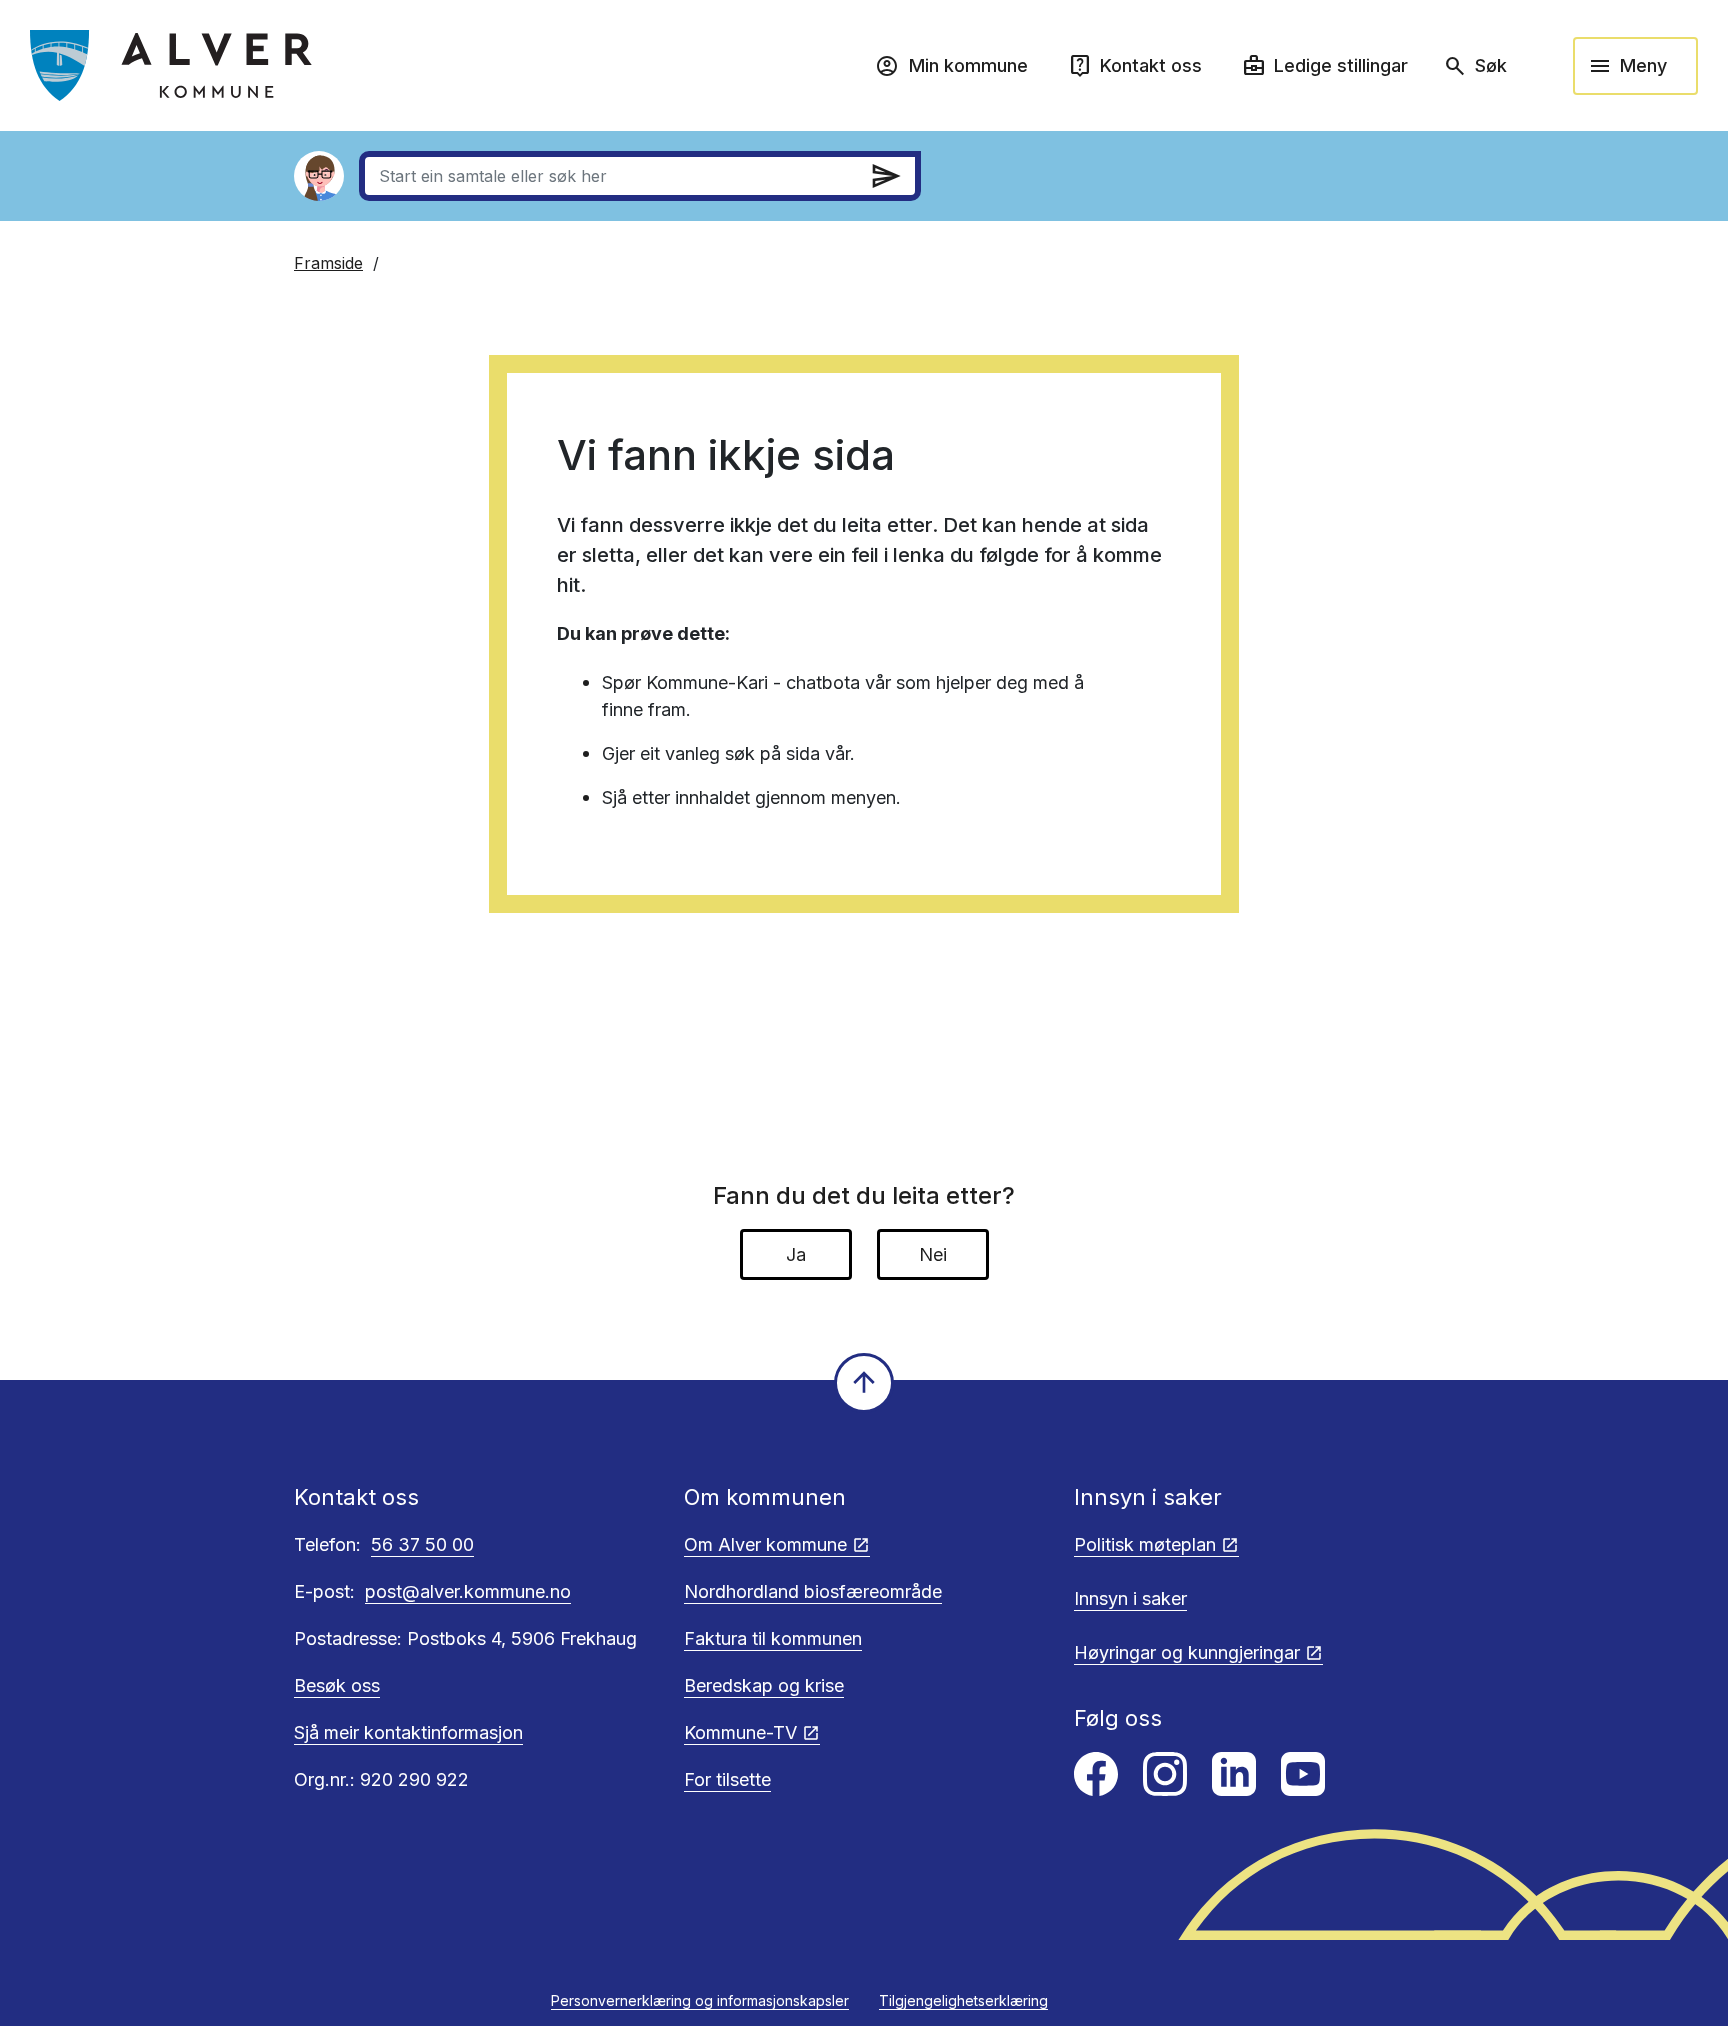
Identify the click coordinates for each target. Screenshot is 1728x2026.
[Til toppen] (864, 1383)
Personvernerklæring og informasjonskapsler (700, 2000)
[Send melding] (886, 176)
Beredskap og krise (764, 1685)
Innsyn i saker (1130, 1598)
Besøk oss (337, 1685)
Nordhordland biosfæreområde (813, 1591)
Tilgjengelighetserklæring (963, 2000)
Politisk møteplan (1145, 1544)
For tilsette (727, 1779)
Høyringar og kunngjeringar (1187, 1652)
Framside (328, 263)
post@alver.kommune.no (468, 1591)
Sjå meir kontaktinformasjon (408, 1732)
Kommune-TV (740, 1732)
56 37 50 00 (422, 1544)
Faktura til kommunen (773, 1638)
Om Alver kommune (765, 1544)
